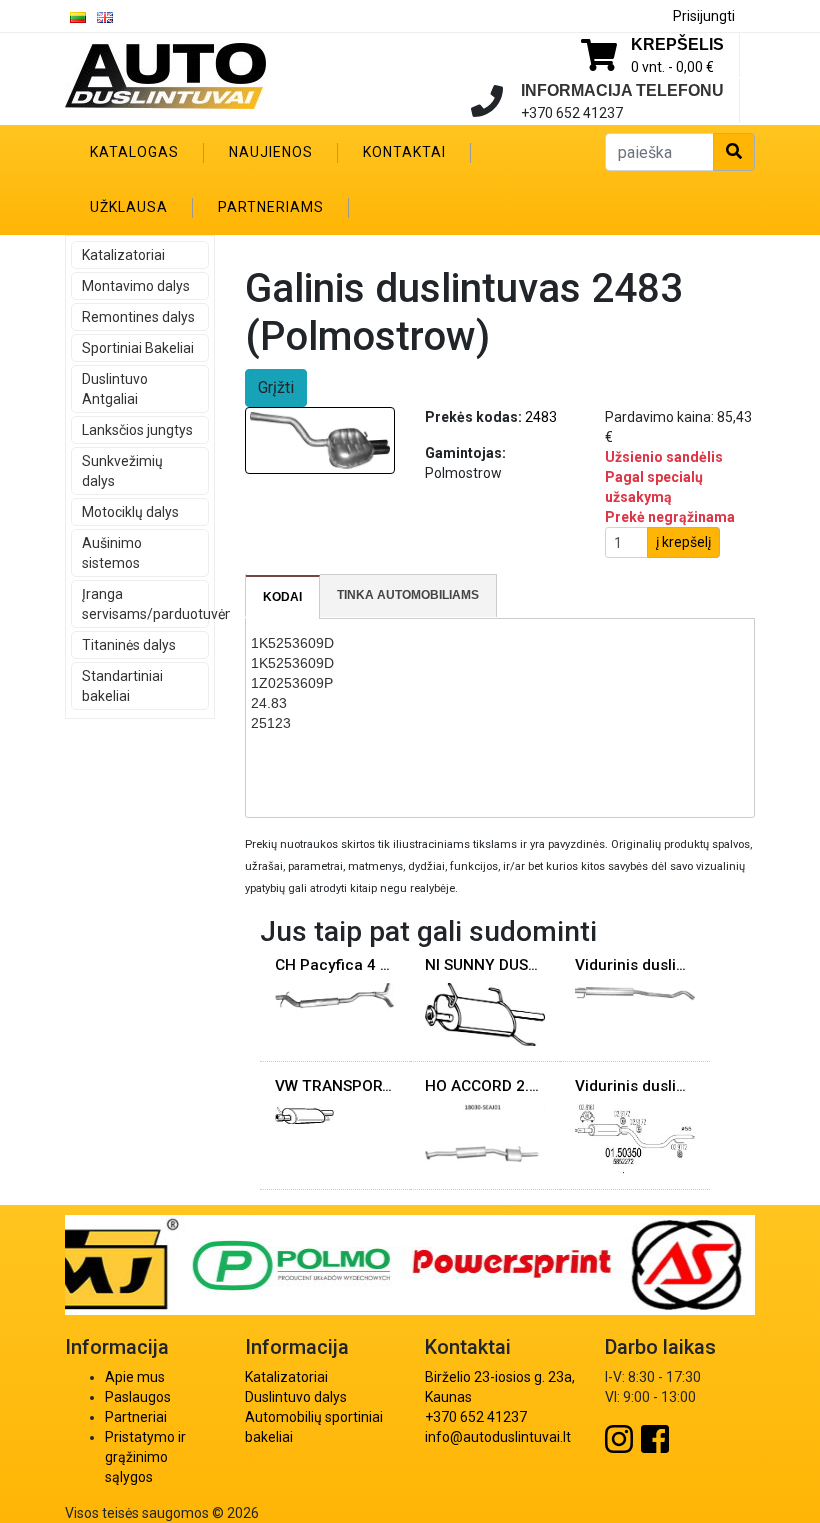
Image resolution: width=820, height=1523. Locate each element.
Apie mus (135, 1377)
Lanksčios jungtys (137, 430)
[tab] (283, 597)
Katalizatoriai (123, 255)
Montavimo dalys (136, 286)
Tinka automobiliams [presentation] (408, 595)
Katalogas (134, 152)
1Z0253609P (292, 683)
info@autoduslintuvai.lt (498, 1437)
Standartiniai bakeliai (122, 686)
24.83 (269, 703)
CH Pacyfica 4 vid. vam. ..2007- (386, 965)
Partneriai (136, 1417)
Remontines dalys (138, 317)
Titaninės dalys (129, 645)
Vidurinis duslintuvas (649, 965)
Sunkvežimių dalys (122, 471)
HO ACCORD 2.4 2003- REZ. (523, 1086)
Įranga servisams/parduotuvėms (145, 604)
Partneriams (271, 207)
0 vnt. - (672, 67)
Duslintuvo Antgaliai (115, 389)
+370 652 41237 (476, 1417)
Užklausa (129, 207)
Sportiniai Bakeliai (138, 348)
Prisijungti (704, 16)
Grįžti (276, 387)
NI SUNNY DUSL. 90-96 (505, 965)
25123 (271, 723)
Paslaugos (138, 1397)
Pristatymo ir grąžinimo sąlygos (145, 1457)
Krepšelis (677, 44)
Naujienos (271, 152)
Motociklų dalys (130, 512)
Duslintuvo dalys (296, 1397)
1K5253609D (292, 643)
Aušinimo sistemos (112, 553)
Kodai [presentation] (282, 597)
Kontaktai (404, 152)
